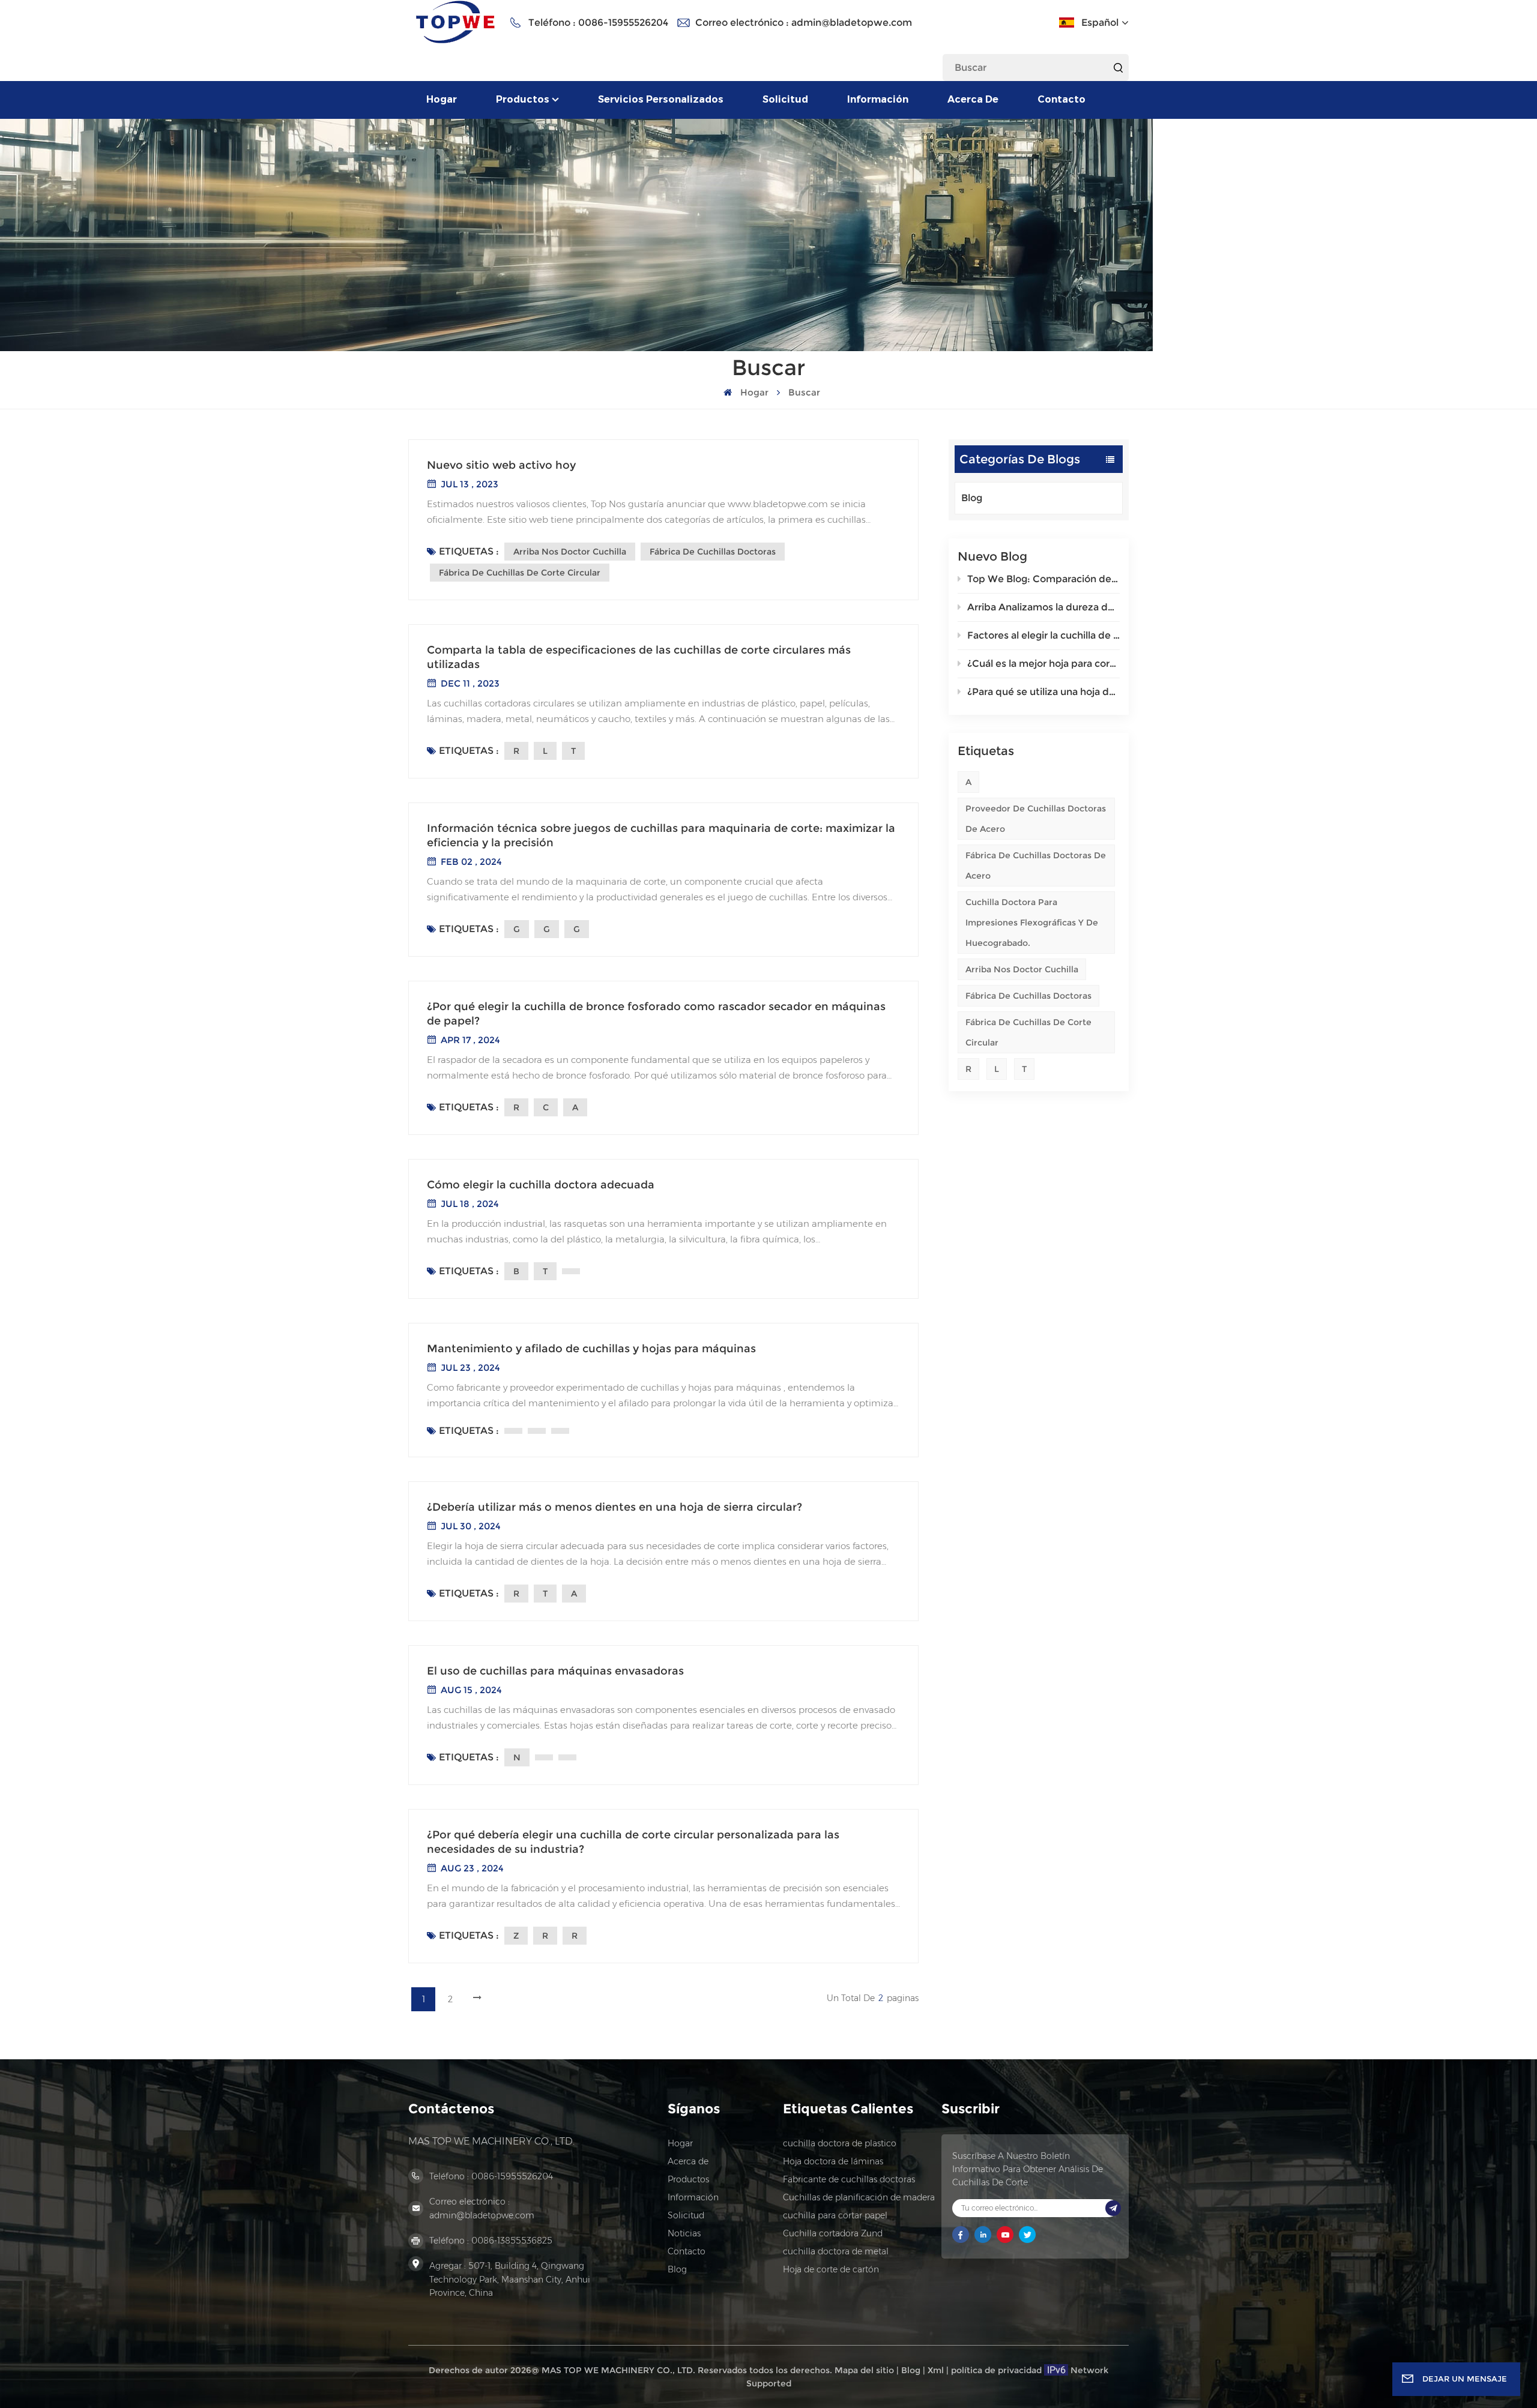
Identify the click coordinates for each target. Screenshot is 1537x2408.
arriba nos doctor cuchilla (1022, 969)
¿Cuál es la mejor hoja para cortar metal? (1043, 664)
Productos (523, 99)
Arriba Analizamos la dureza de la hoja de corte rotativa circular (1043, 607)
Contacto (1061, 99)
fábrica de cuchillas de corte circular (1028, 1032)
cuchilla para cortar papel (835, 2215)
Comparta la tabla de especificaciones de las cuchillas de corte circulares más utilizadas (639, 657)
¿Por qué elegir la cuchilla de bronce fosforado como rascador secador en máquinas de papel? (656, 1014)
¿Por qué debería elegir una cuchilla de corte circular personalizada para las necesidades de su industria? (633, 1842)
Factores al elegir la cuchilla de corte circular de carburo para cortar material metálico (1043, 635)
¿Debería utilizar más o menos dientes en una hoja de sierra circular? (614, 1507)
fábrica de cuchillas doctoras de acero (1036, 865)
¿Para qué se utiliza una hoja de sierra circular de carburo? (1043, 692)
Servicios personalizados (661, 99)
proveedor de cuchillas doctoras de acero (1036, 819)
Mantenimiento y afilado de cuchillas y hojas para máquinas (591, 1349)
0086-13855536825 (512, 2241)
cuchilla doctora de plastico (840, 2143)
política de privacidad (996, 2370)
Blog (972, 498)
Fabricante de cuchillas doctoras (849, 2179)
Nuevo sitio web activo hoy (501, 465)
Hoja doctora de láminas (833, 2161)
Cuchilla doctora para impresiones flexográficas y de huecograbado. (1032, 923)
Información (878, 99)
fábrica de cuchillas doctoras (1028, 996)
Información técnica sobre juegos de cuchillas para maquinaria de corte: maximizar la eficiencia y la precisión (661, 835)
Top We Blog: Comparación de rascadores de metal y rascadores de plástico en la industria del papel (1043, 579)
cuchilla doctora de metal (836, 2251)
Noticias (684, 2233)
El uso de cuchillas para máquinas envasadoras (555, 1671)
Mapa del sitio (864, 2370)
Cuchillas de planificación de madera (859, 2197)
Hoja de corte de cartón (831, 2269)
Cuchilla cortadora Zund (833, 2233)
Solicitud (785, 99)
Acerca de (973, 99)
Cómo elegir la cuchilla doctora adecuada (541, 1185)
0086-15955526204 (623, 23)
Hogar (442, 99)
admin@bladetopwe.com (852, 23)
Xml (936, 2370)
